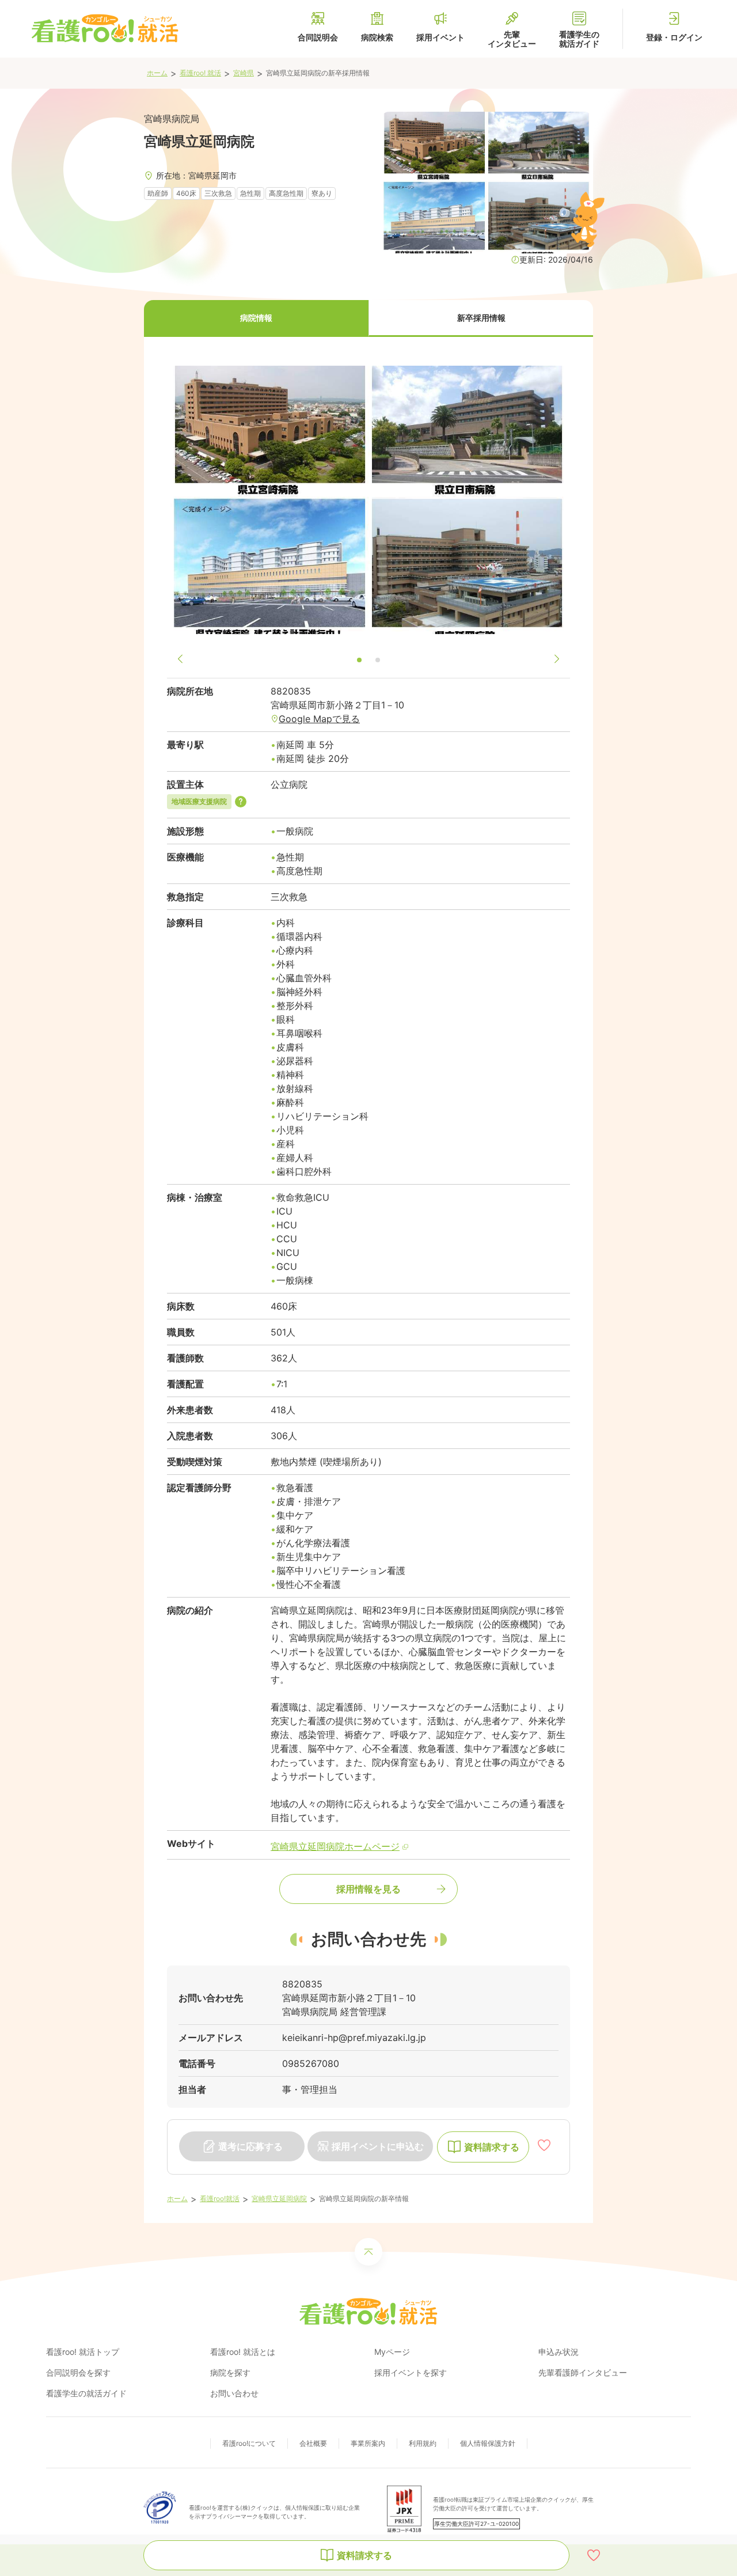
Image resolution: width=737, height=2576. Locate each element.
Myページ (392, 2352)
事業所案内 (368, 2443)
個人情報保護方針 (488, 2443)
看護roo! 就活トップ (83, 2352)
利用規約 (423, 2443)
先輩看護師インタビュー (583, 2372)
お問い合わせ (234, 2393)
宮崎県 (244, 73)
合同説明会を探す (78, 2372)
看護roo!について (249, 2443)
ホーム (157, 73)
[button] (256, 318)
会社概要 (313, 2443)
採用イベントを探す (411, 2372)
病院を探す (230, 2372)
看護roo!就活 (220, 2198)
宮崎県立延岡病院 (279, 2198)
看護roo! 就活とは (243, 2352)
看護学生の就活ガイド (86, 2393)
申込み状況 (559, 2352)
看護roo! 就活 (200, 73)
